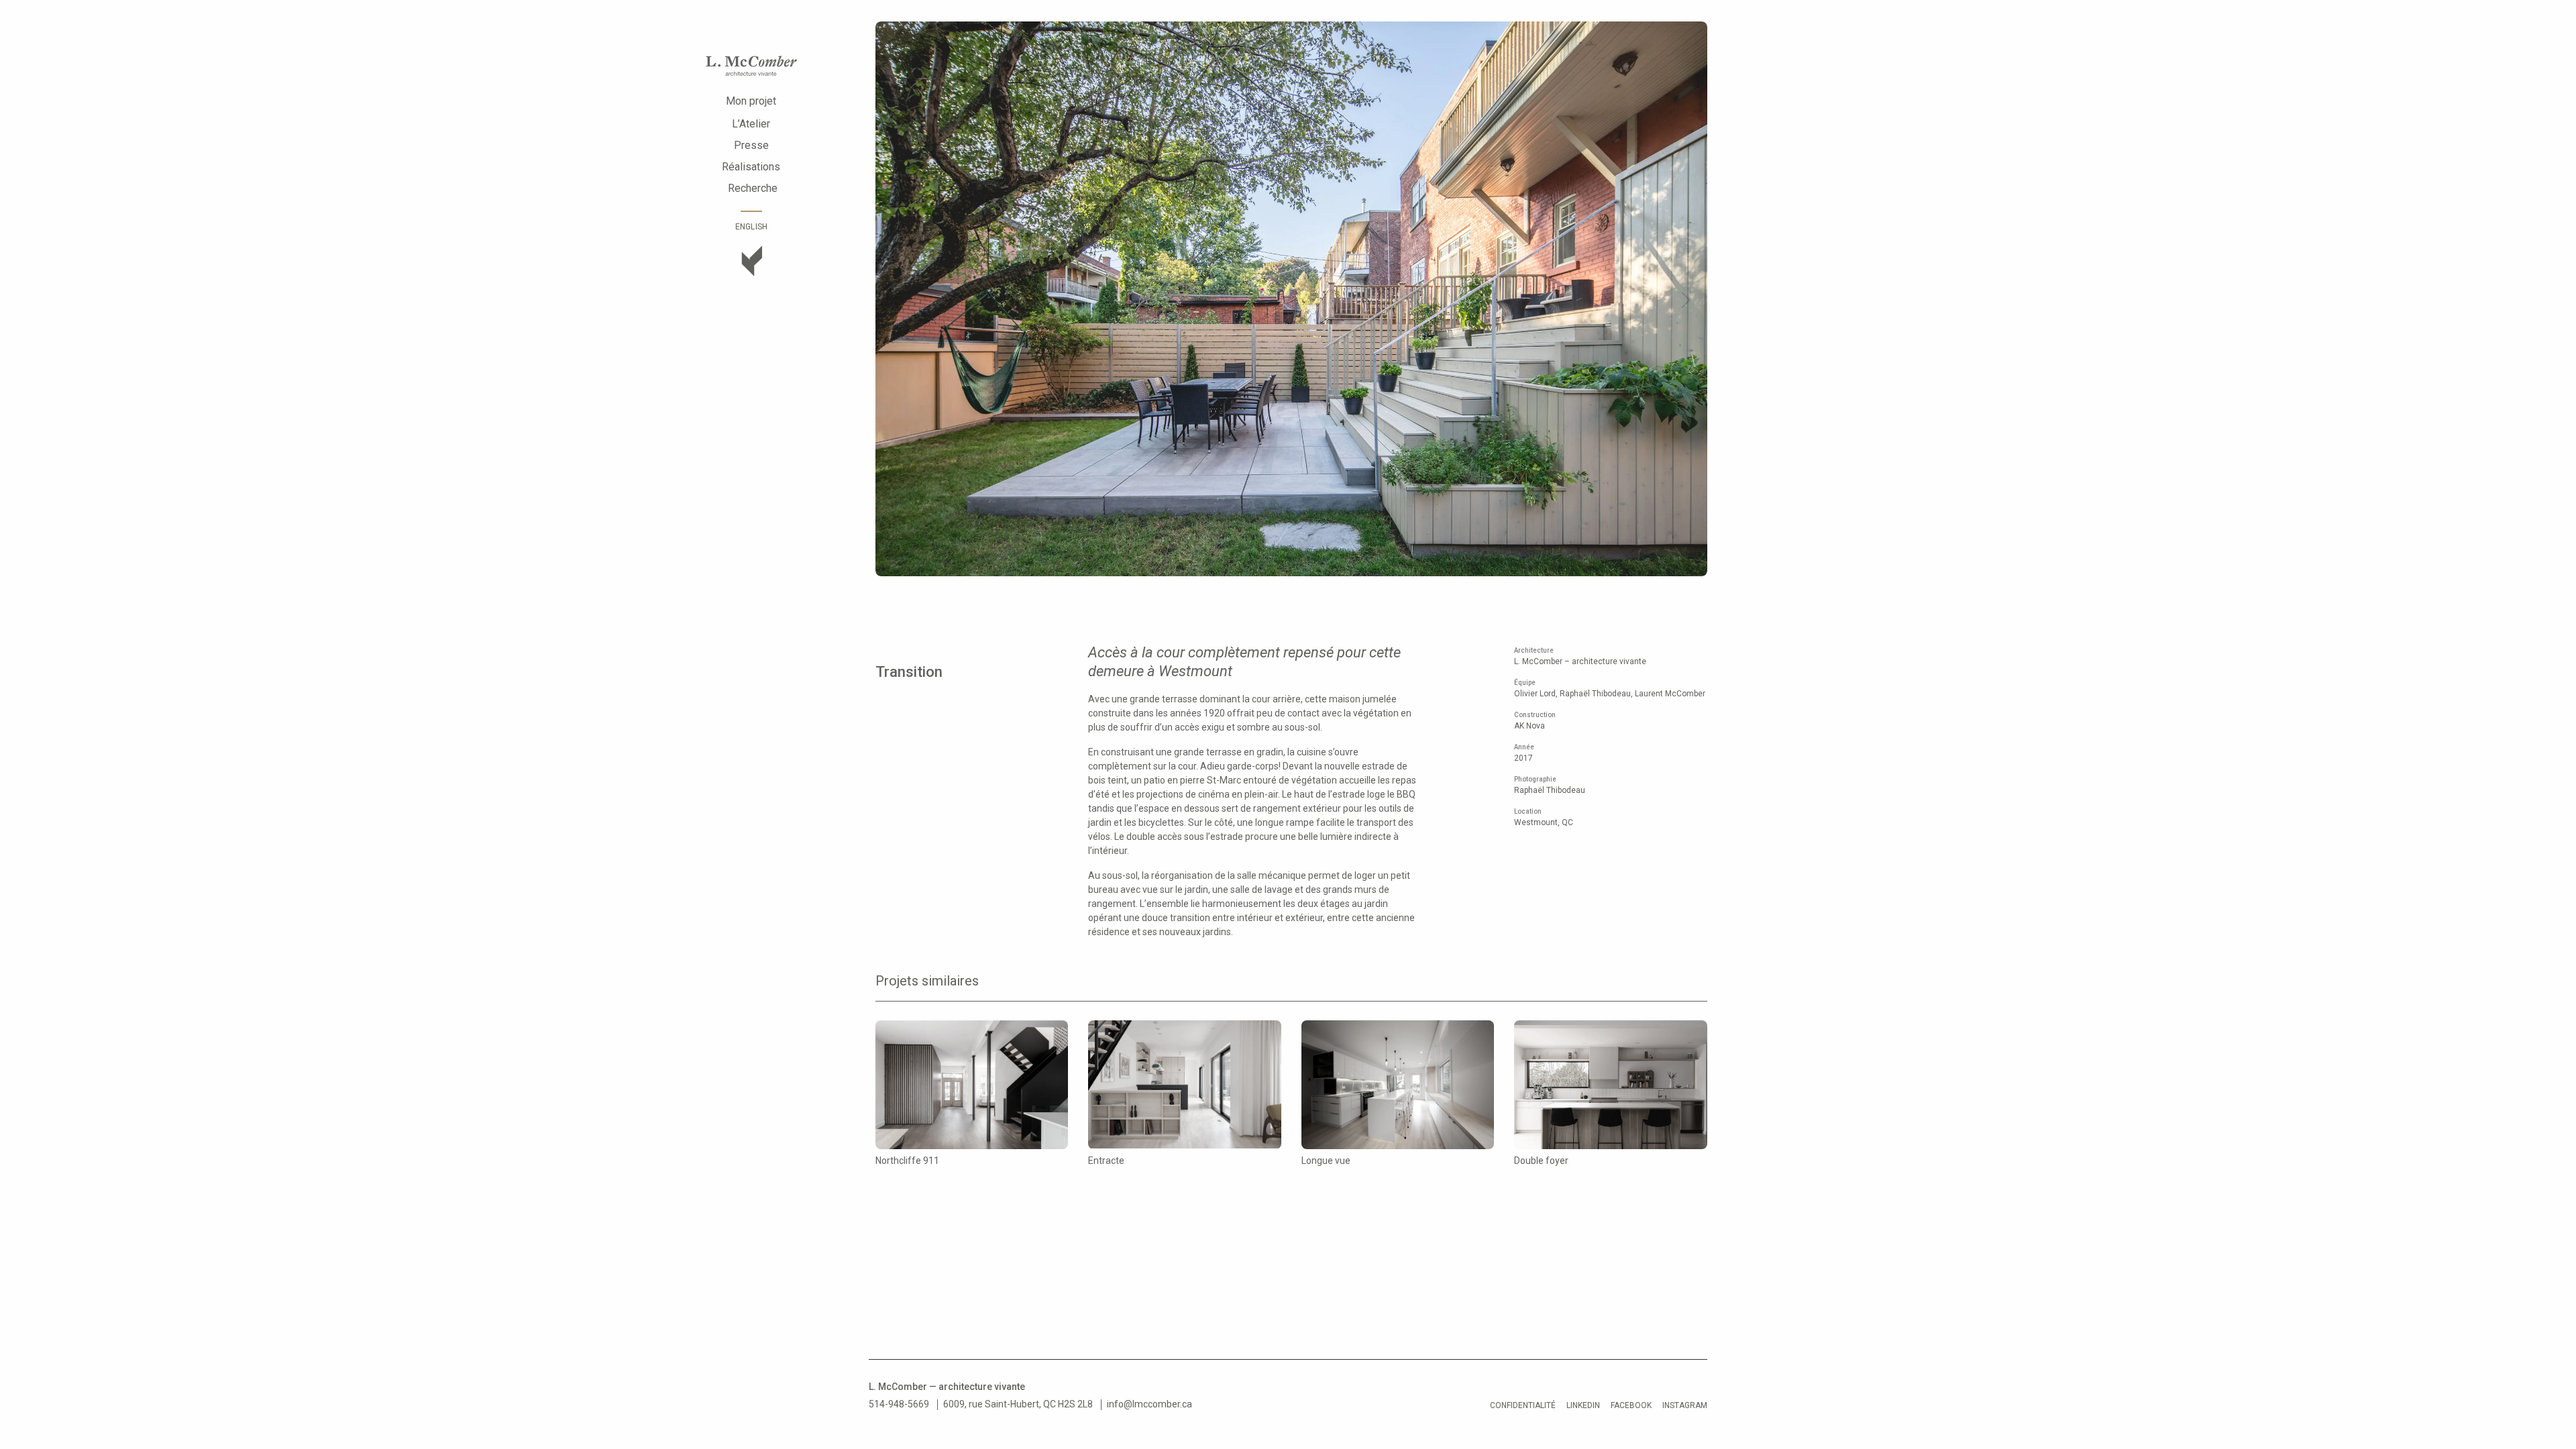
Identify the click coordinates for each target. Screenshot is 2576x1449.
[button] (897, 300)
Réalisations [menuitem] (751, 167)
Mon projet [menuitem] (751, 101)
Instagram (1685, 1405)
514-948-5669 (899, 1404)
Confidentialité (1523, 1405)
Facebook (1631, 1405)
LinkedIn (1583, 1405)
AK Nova (1529, 726)
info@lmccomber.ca (1149, 1404)
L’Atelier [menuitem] (751, 124)
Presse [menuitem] (751, 145)
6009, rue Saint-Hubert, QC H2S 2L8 (1018, 1404)
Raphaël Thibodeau (1550, 790)
